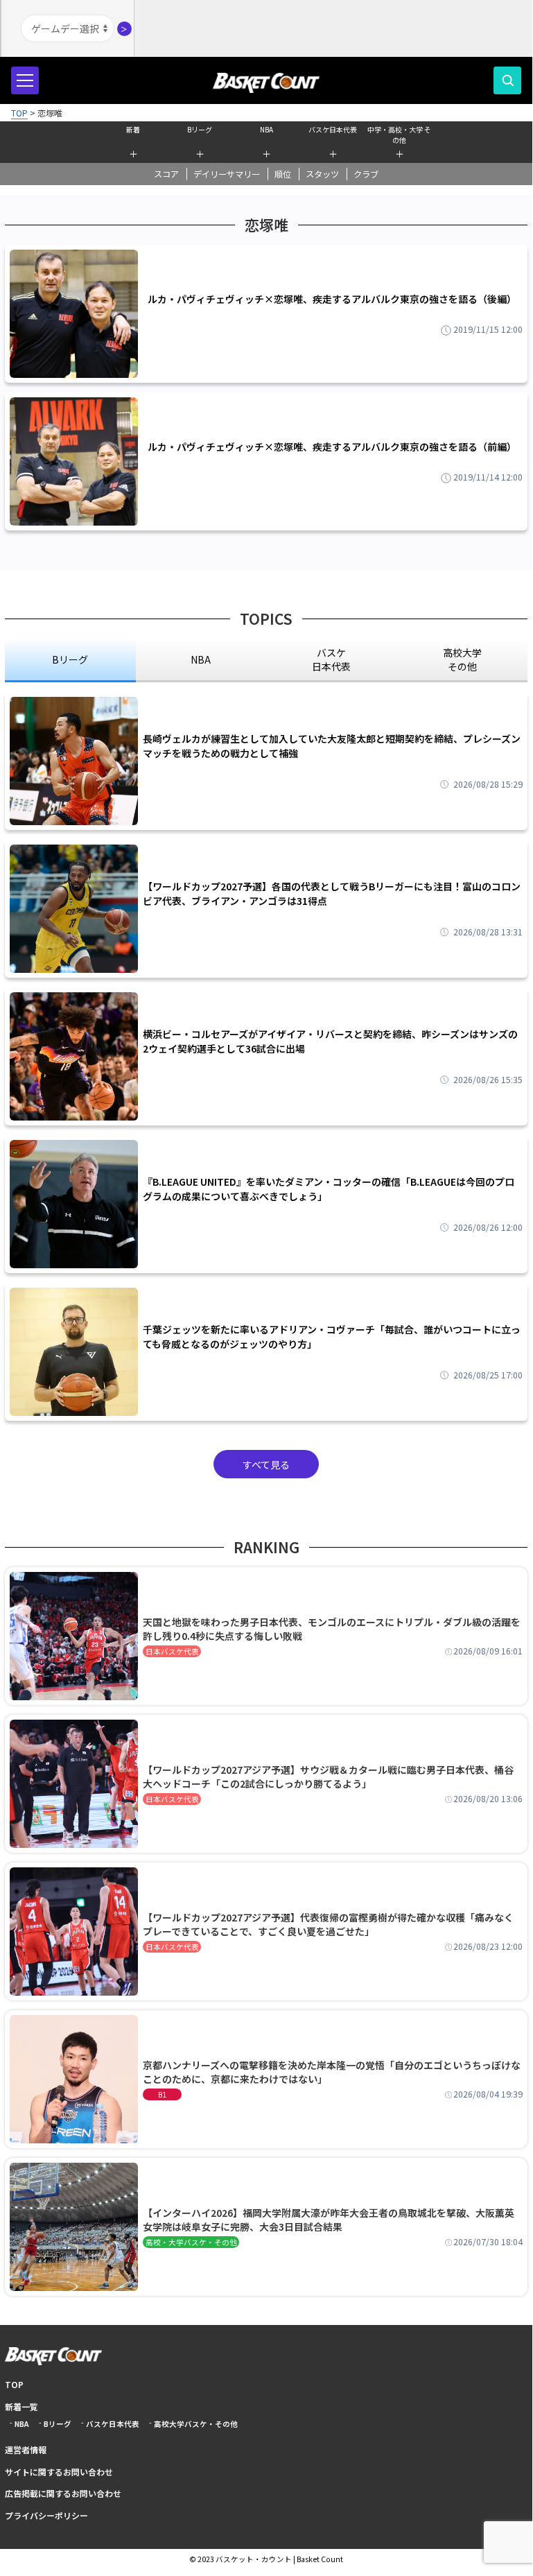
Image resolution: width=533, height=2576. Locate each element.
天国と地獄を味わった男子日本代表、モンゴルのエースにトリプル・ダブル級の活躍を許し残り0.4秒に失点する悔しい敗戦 (332, 1629)
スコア (166, 174)
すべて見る (266, 1464)
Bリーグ (200, 129)
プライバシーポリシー (46, 2515)
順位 (283, 174)
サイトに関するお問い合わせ (59, 2472)
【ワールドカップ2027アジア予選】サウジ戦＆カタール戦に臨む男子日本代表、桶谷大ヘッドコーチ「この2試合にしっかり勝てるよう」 (328, 1777)
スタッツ (322, 174)
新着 (133, 129)
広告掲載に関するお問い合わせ (63, 2493)
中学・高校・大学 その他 (399, 133)
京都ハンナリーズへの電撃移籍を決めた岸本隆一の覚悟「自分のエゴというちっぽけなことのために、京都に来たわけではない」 (332, 2072)
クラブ (366, 174)
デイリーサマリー (227, 174)
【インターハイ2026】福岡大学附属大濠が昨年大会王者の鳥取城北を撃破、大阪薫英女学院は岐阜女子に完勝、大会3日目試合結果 (329, 2220)
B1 (162, 2094)
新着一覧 (21, 2406)
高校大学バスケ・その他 (196, 2424)
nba (201, 659)
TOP (14, 2384)
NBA (266, 129)
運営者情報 (26, 2449)
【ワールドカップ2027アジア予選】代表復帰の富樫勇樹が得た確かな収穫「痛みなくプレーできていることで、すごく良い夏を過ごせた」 (328, 1924)
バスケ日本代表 (333, 129)
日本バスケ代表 (172, 1651)
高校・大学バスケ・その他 (191, 2242)
